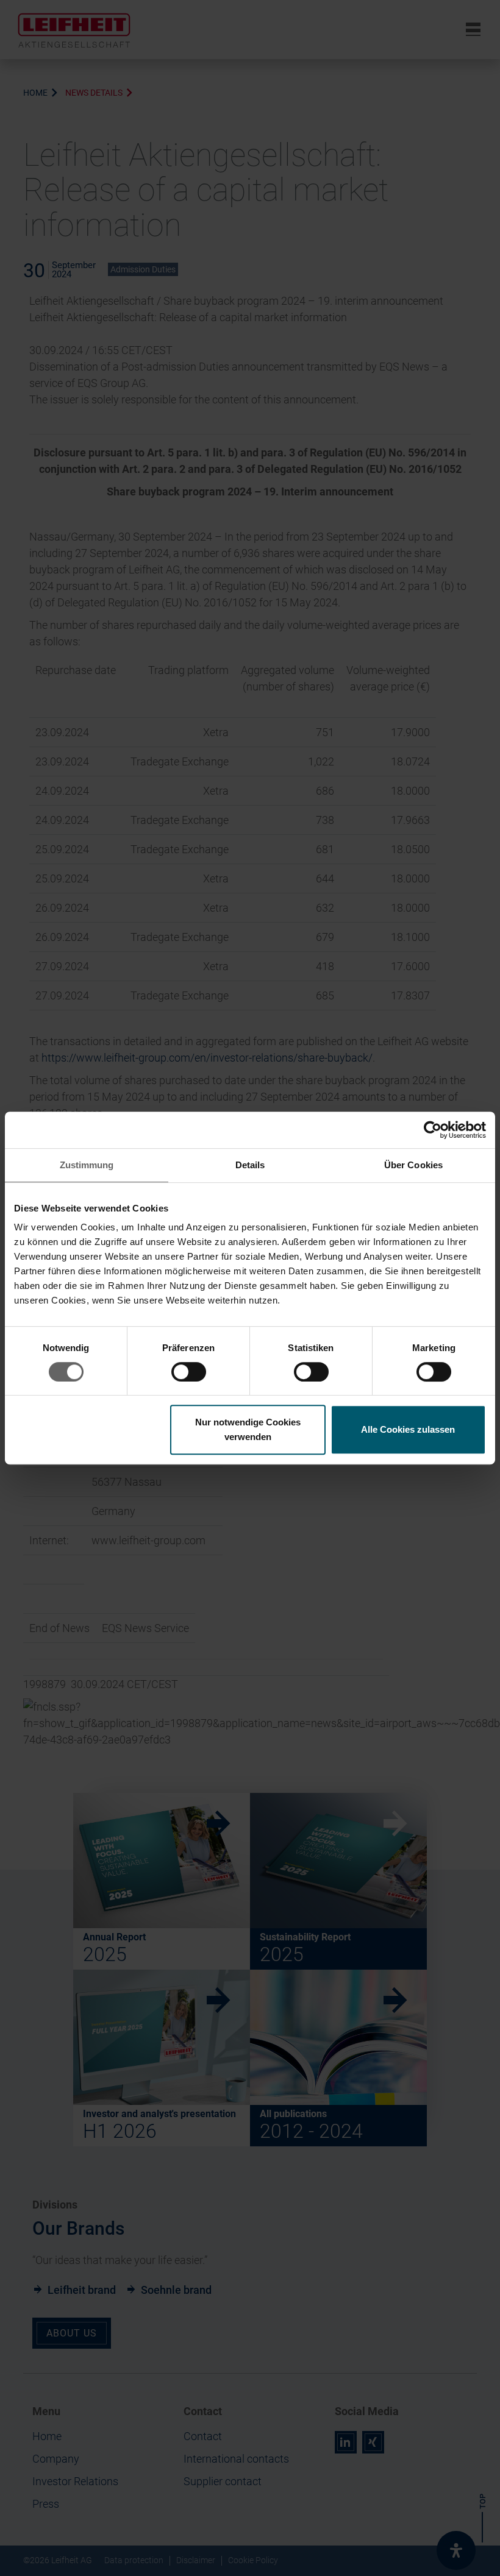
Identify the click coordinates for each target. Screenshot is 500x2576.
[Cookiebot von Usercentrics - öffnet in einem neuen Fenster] (433, 1130)
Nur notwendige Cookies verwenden (248, 1429)
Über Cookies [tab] (413, 1165)
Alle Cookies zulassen (408, 1429)
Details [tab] (250, 1165)
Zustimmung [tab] (87, 1165)
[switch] (189, 1372)
